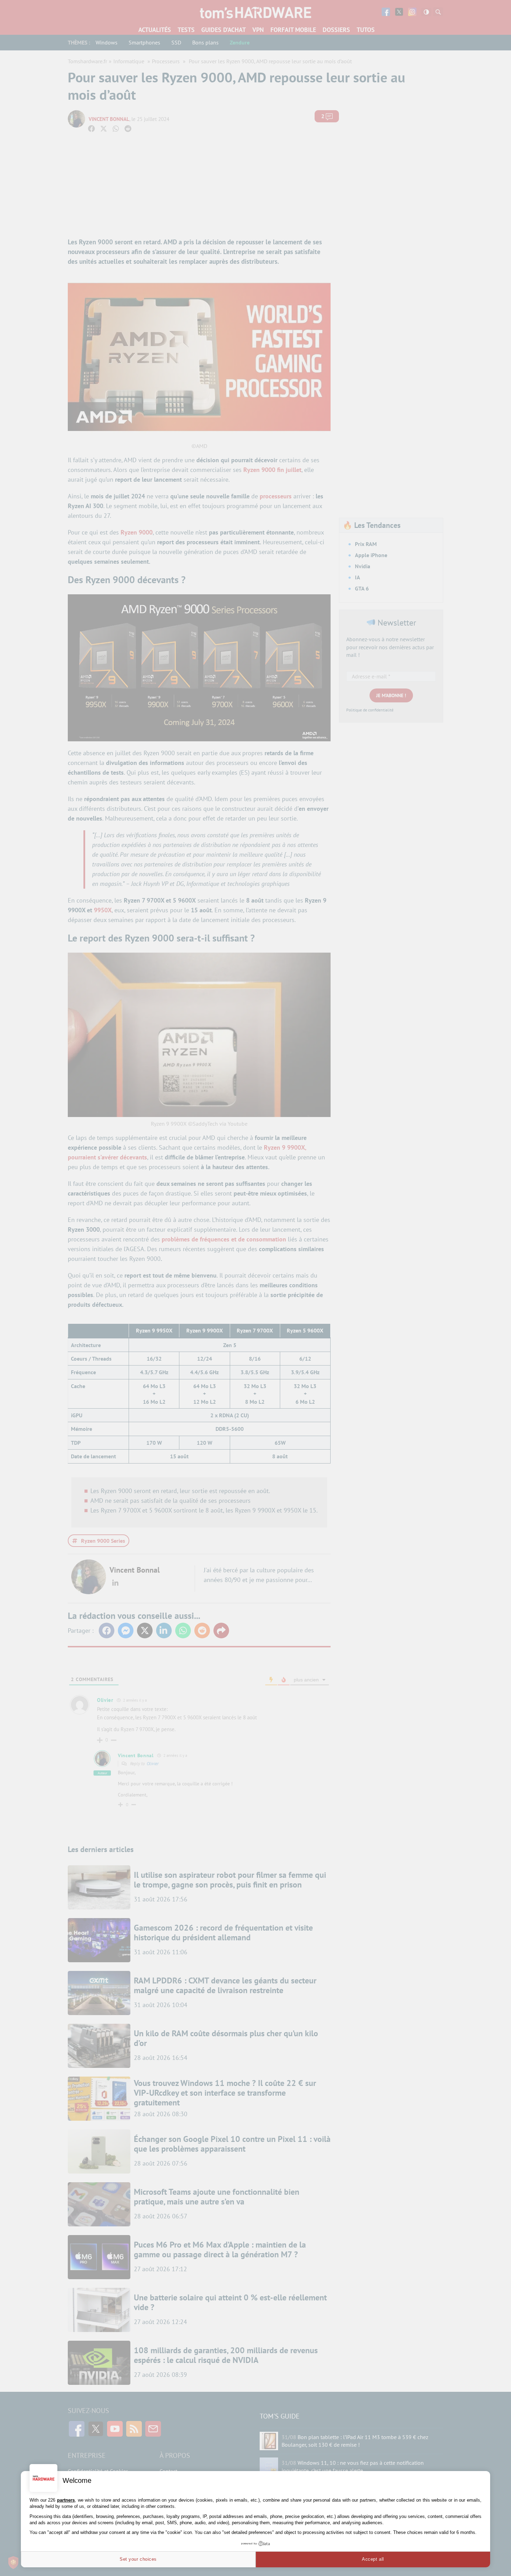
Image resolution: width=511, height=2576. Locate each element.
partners (66, 2500)
